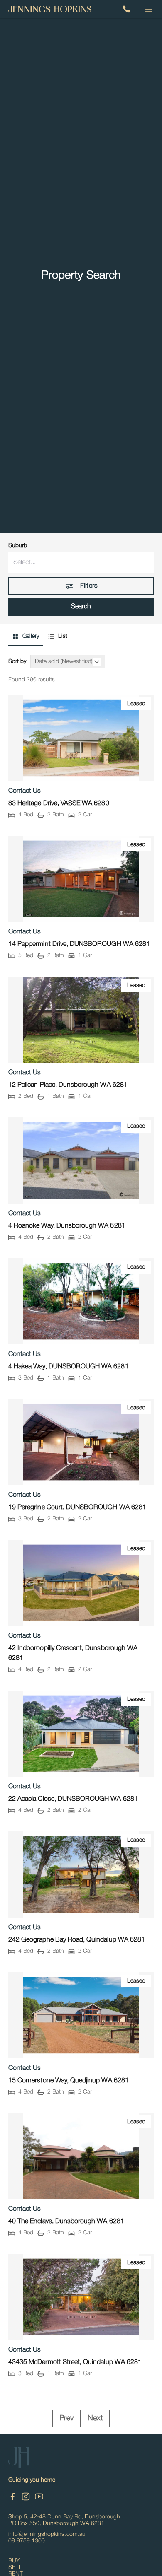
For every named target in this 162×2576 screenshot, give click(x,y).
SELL (15, 2568)
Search (81, 607)
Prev (66, 2418)
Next (95, 2418)
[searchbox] (81, 562)
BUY (14, 2561)
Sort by (17, 662)
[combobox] (81, 562)
